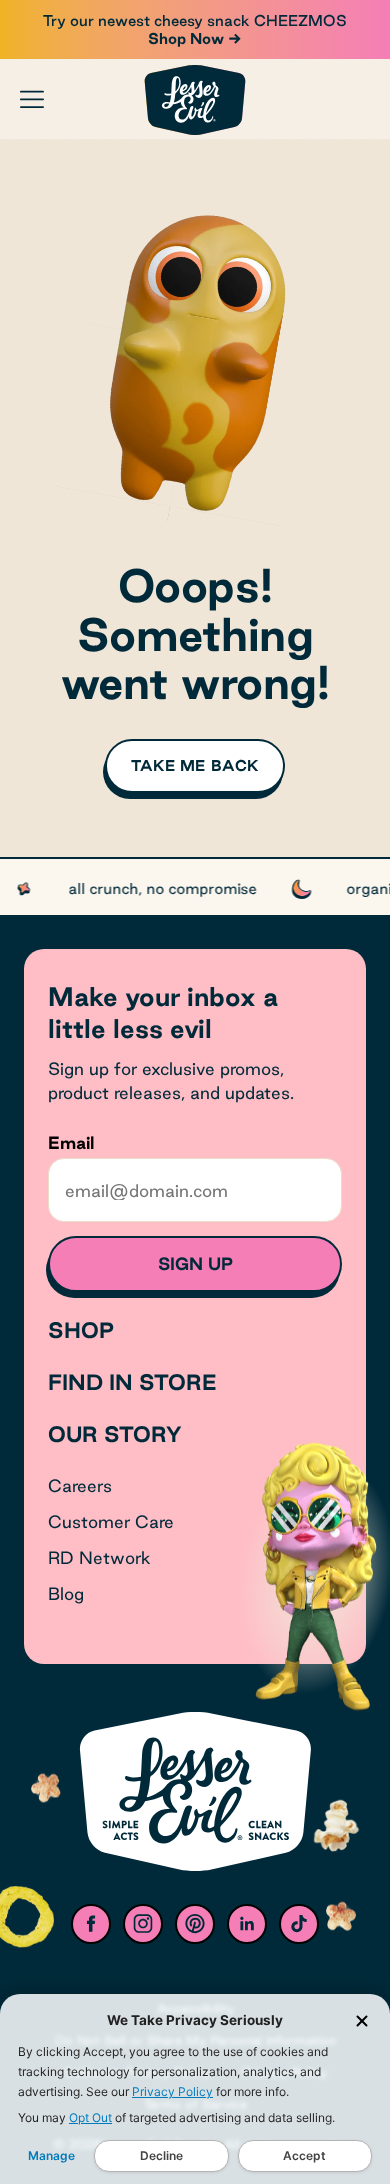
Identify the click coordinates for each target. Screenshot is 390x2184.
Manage (51, 2155)
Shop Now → (195, 38)
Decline (161, 2155)
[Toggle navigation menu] (32, 99)
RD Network (99, 1557)
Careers (80, 1485)
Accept (304, 2155)
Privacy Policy (172, 2091)
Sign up (195, 1263)
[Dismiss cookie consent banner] (362, 2021)
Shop (81, 1330)
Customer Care (111, 1521)
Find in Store (132, 1382)
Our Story (115, 1434)
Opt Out (90, 2117)
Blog (66, 1593)
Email (71, 1142)
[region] (195, 887)
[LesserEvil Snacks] (195, 99)
